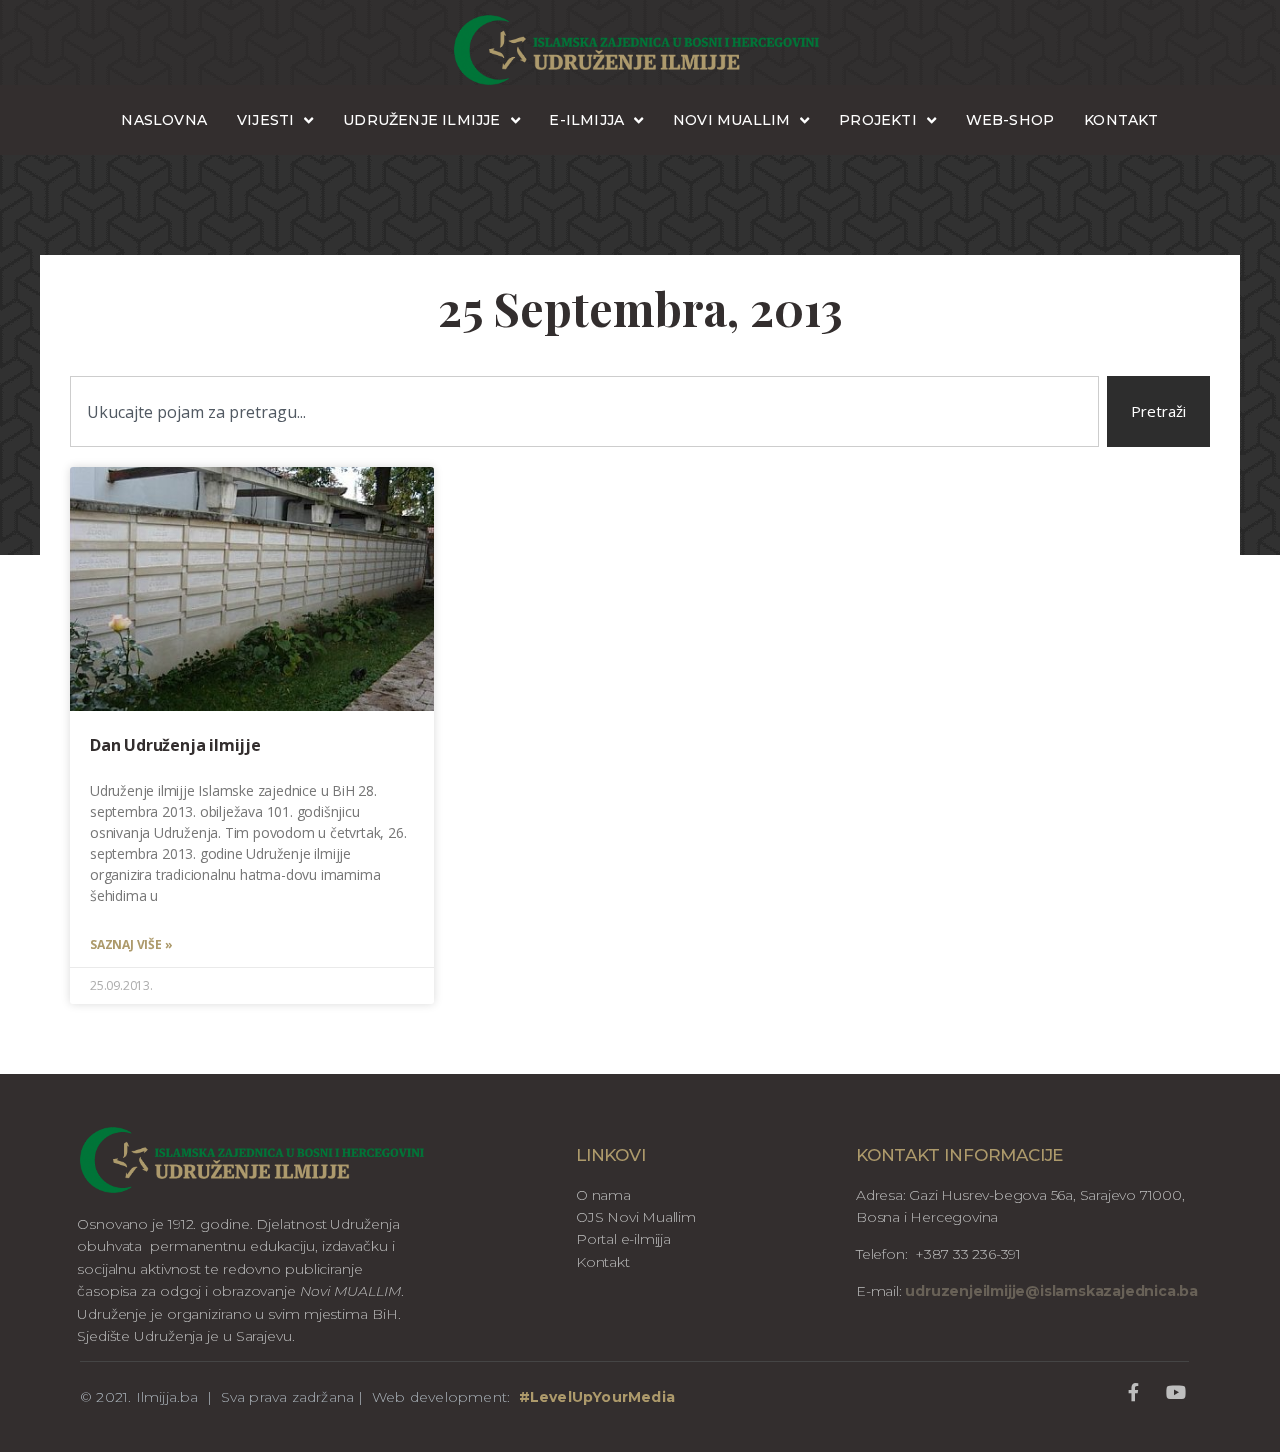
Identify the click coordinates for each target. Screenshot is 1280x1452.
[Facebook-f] (1133, 1392)
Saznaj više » (131, 944)
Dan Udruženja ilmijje (175, 745)
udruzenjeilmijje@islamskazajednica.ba (1050, 1291)
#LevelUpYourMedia (597, 1397)
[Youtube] (1175, 1392)
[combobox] (584, 411)
